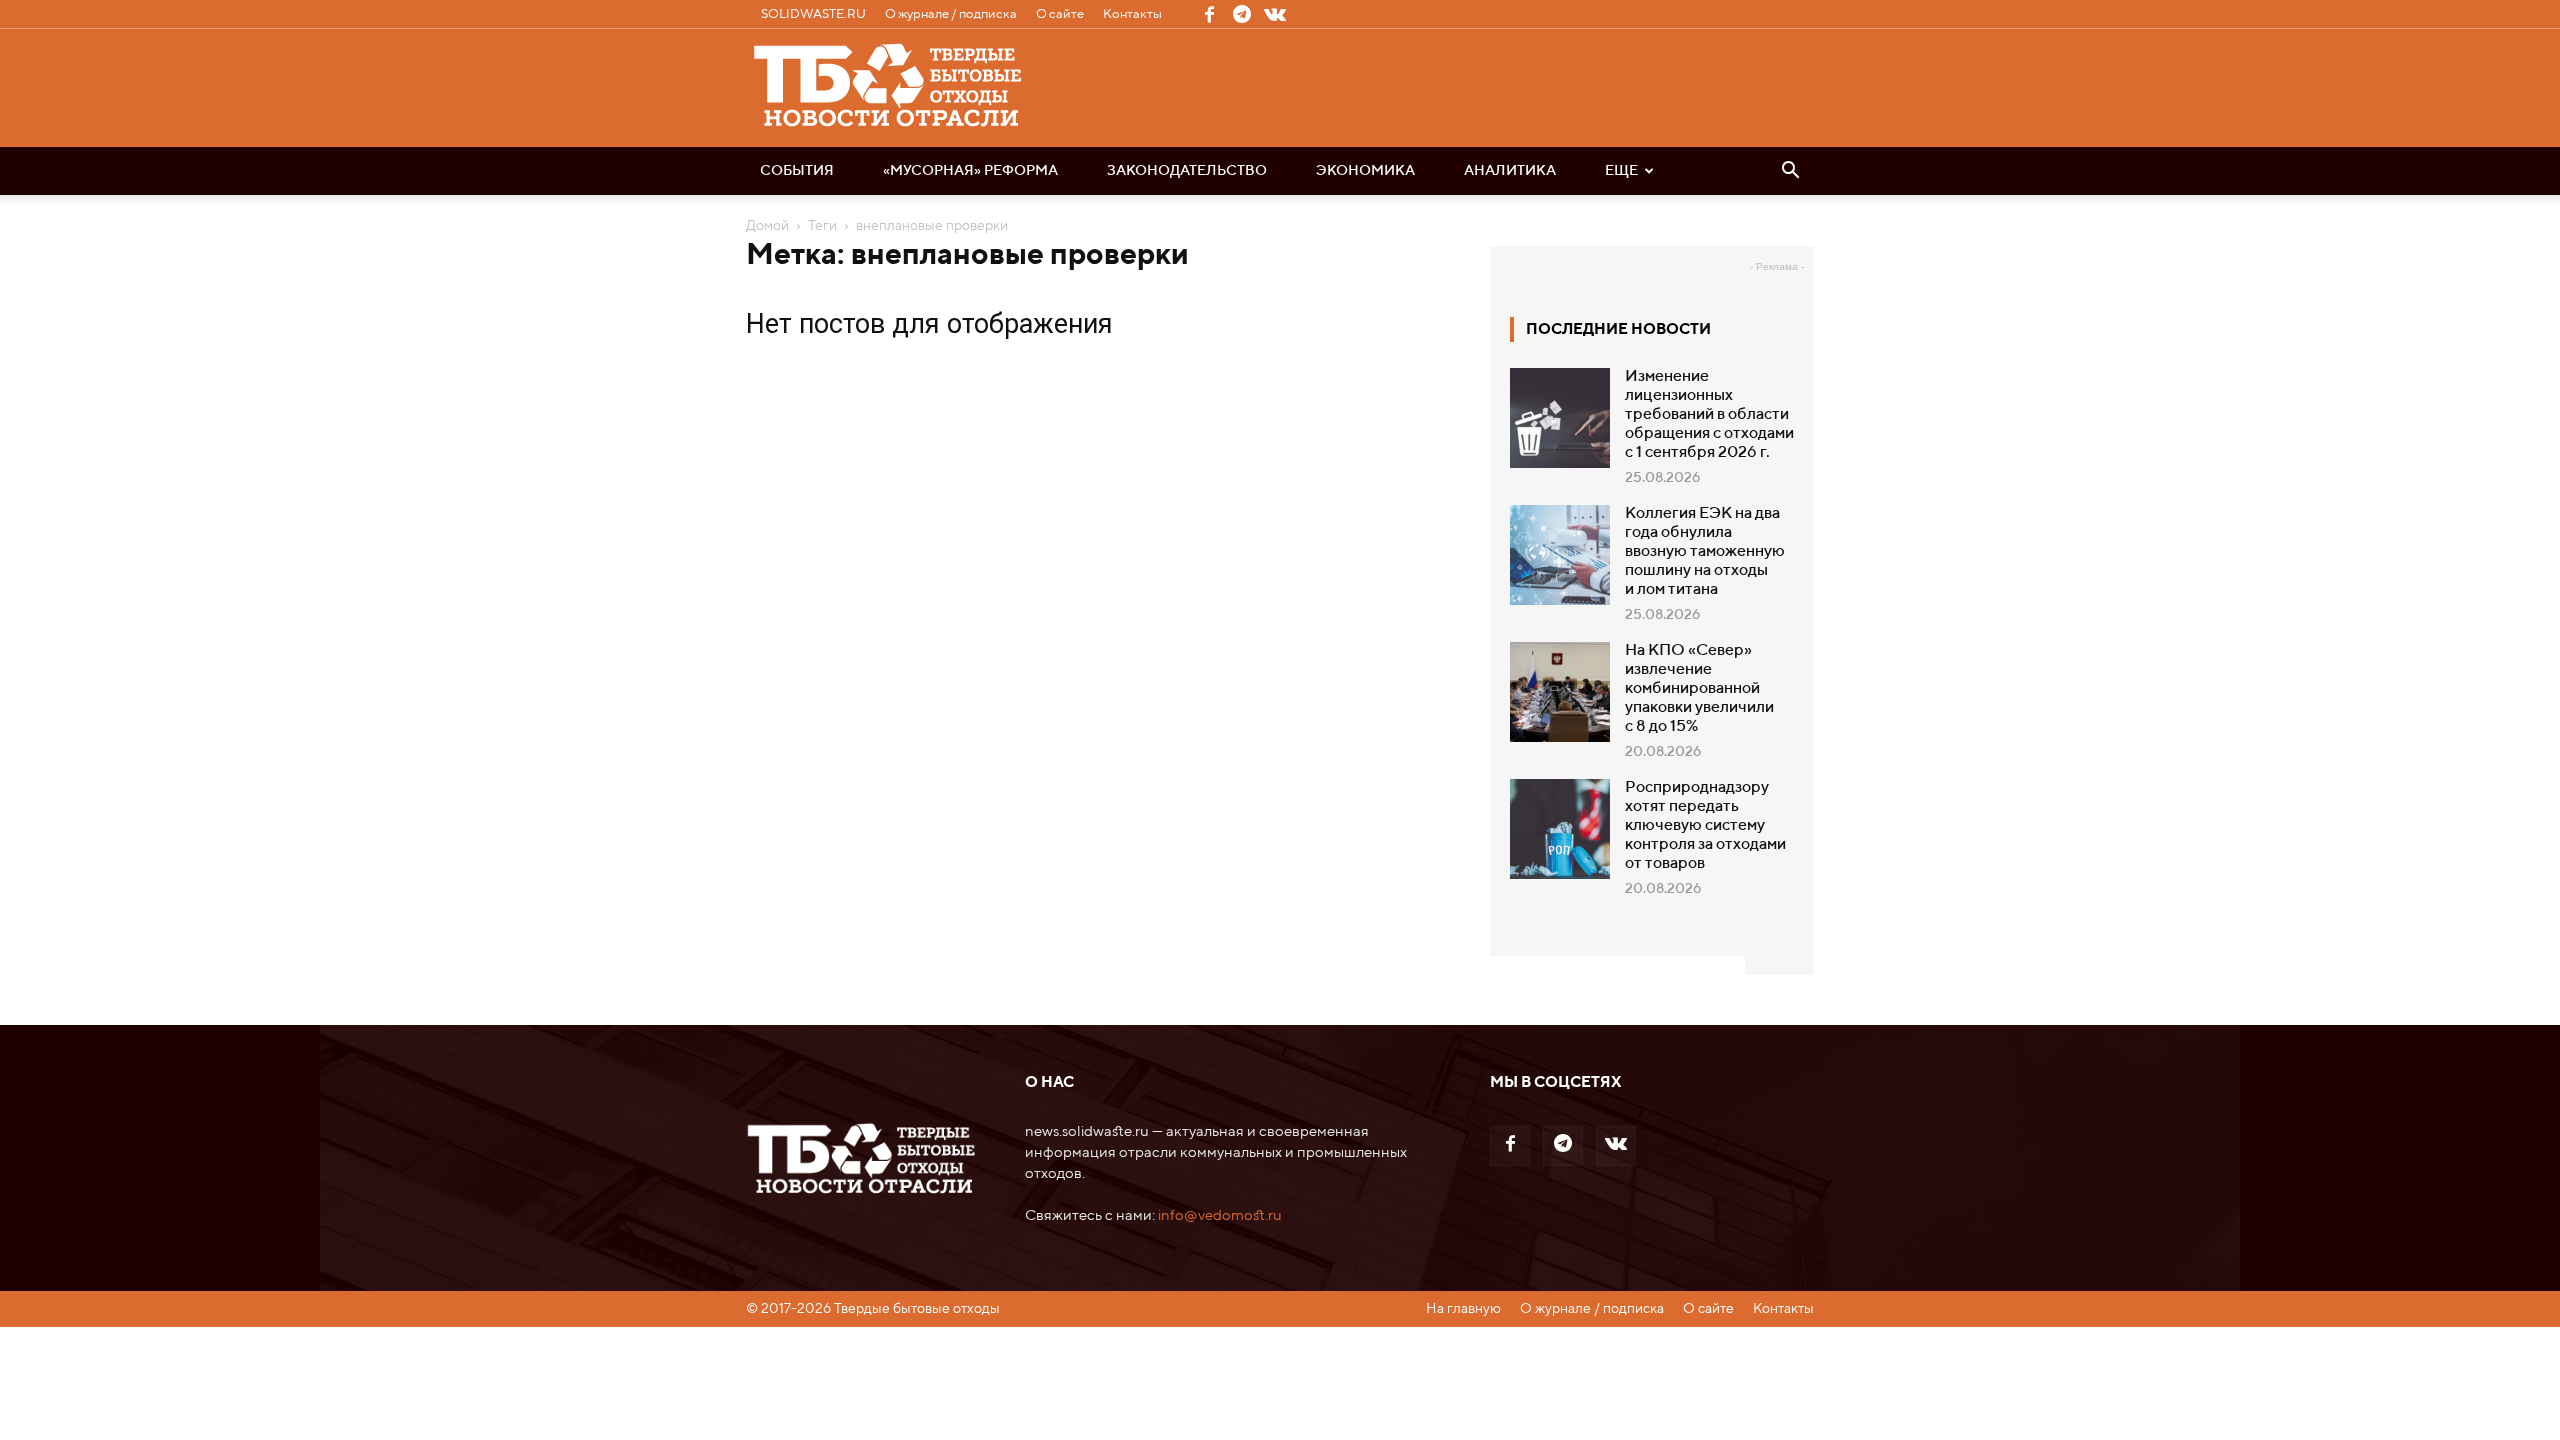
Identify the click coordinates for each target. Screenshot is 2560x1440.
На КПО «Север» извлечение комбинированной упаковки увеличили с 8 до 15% (1699, 689)
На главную (1463, 1309)
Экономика (1365, 171)
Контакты (1132, 14)
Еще (1621, 171)
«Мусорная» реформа (970, 171)
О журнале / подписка (951, 14)
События (797, 171)
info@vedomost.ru (1220, 1215)
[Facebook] (1209, 14)
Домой (767, 226)
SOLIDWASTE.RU (813, 14)
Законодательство (1187, 171)
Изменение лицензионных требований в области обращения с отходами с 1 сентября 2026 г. (1709, 415)
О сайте (1060, 14)
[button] (1790, 172)
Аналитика (1510, 171)
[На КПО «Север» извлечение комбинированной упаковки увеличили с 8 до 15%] (1560, 692)
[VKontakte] (1275, 14)
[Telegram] (1242, 14)
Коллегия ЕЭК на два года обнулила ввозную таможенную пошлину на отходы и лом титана (1705, 552)
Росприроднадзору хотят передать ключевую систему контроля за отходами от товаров (1705, 826)
